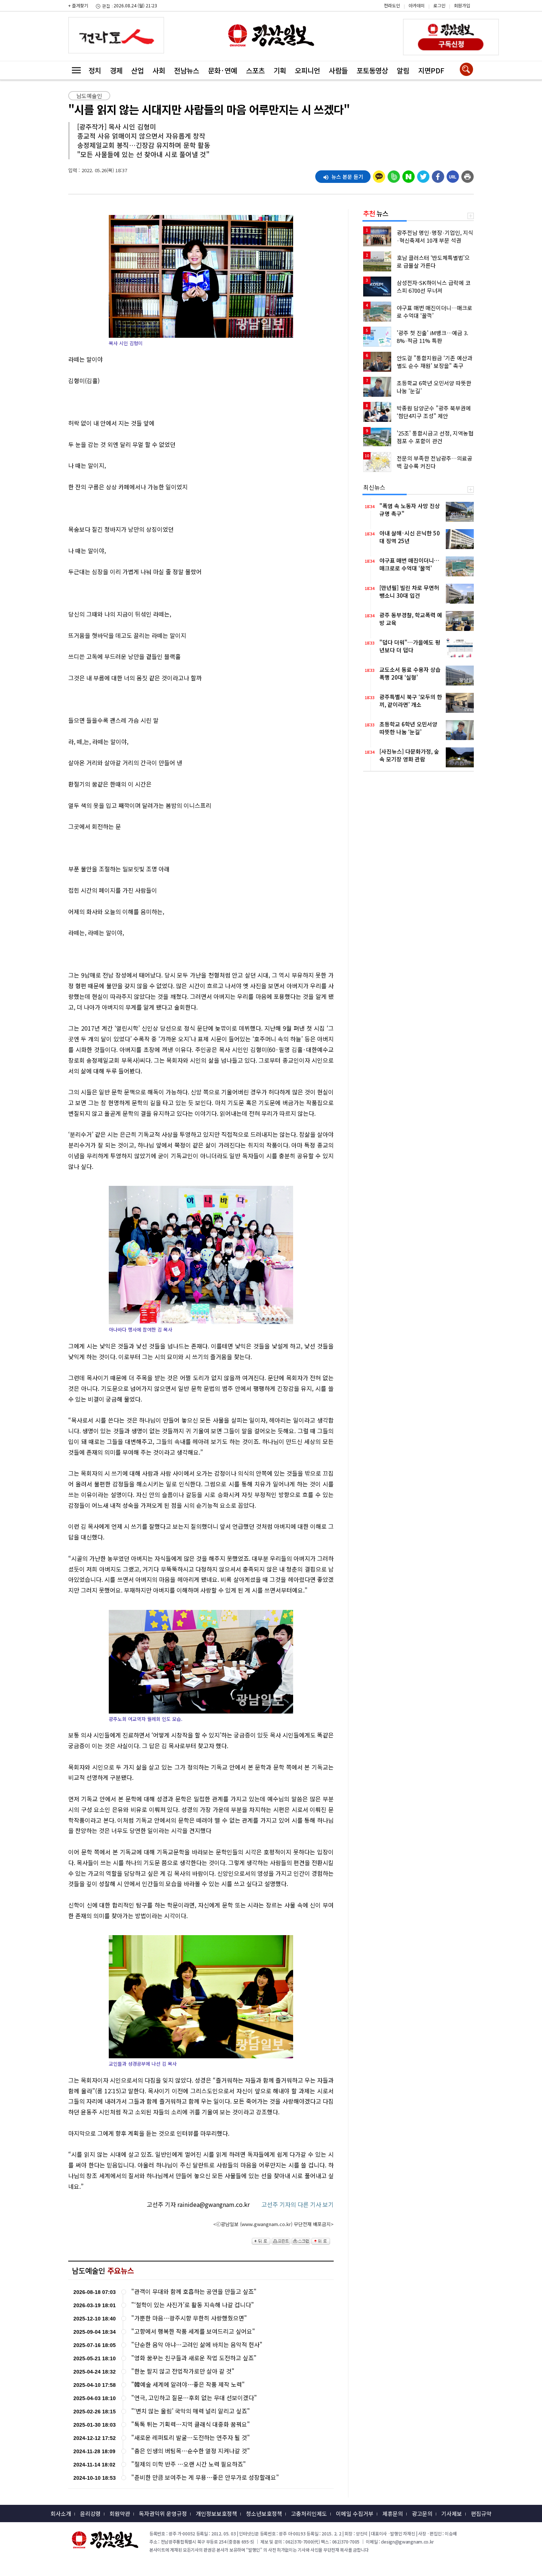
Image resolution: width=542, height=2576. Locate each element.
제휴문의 (393, 2513)
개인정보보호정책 (216, 2513)
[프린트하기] (468, 175)
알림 (403, 70)
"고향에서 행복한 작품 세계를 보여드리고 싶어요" (193, 2331)
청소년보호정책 (264, 2513)
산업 (138, 70)
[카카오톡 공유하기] (379, 175)
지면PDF (431, 70)
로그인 (439, 5)
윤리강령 (90, 2513)
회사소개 (61, 2513)
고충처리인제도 (309, 2513)
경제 (116, 70)
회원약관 (120, 2513)
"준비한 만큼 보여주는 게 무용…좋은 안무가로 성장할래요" (205, 2477)
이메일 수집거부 (355, 2513)
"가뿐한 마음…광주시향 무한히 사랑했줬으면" (189, 2318)
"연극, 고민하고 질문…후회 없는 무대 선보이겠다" (194, 2398)
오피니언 (308, 70)
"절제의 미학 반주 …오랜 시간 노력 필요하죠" (189, 2464)
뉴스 (376, 213)
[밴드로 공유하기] (394, 175)
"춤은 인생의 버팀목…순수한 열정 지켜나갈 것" (191, 2451)
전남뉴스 (187, 70)
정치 (95, 70)
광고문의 (422, 2513)
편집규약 (481, 2513)
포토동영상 (372, 70)
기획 (280, 70)
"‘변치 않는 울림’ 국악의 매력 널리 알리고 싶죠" (191, 2411)
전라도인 (392, 5)
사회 (159, 70)
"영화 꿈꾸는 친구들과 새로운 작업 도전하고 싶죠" (194, 2358)
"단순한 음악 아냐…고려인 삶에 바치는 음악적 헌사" (197, 2345)
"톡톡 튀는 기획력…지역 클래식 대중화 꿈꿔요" (191, 2424)
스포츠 (255, 70)
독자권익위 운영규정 (163, 2513)
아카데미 (417, 5)
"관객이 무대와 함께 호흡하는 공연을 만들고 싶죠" (194, 2292)
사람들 (338, 70)
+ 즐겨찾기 (78, 5)
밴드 (480, 11)
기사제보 (452, 2513)
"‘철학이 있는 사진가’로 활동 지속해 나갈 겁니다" (193, 2305)
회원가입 (462, 5)
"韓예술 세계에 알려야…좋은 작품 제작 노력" (188, 2384)
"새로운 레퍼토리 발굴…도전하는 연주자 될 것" (191, 2438)
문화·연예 (223, 70)
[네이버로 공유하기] (409, 175)
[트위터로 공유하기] (423, 175)
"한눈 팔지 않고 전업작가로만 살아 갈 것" (183, 2371)
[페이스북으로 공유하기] (438, 175)
